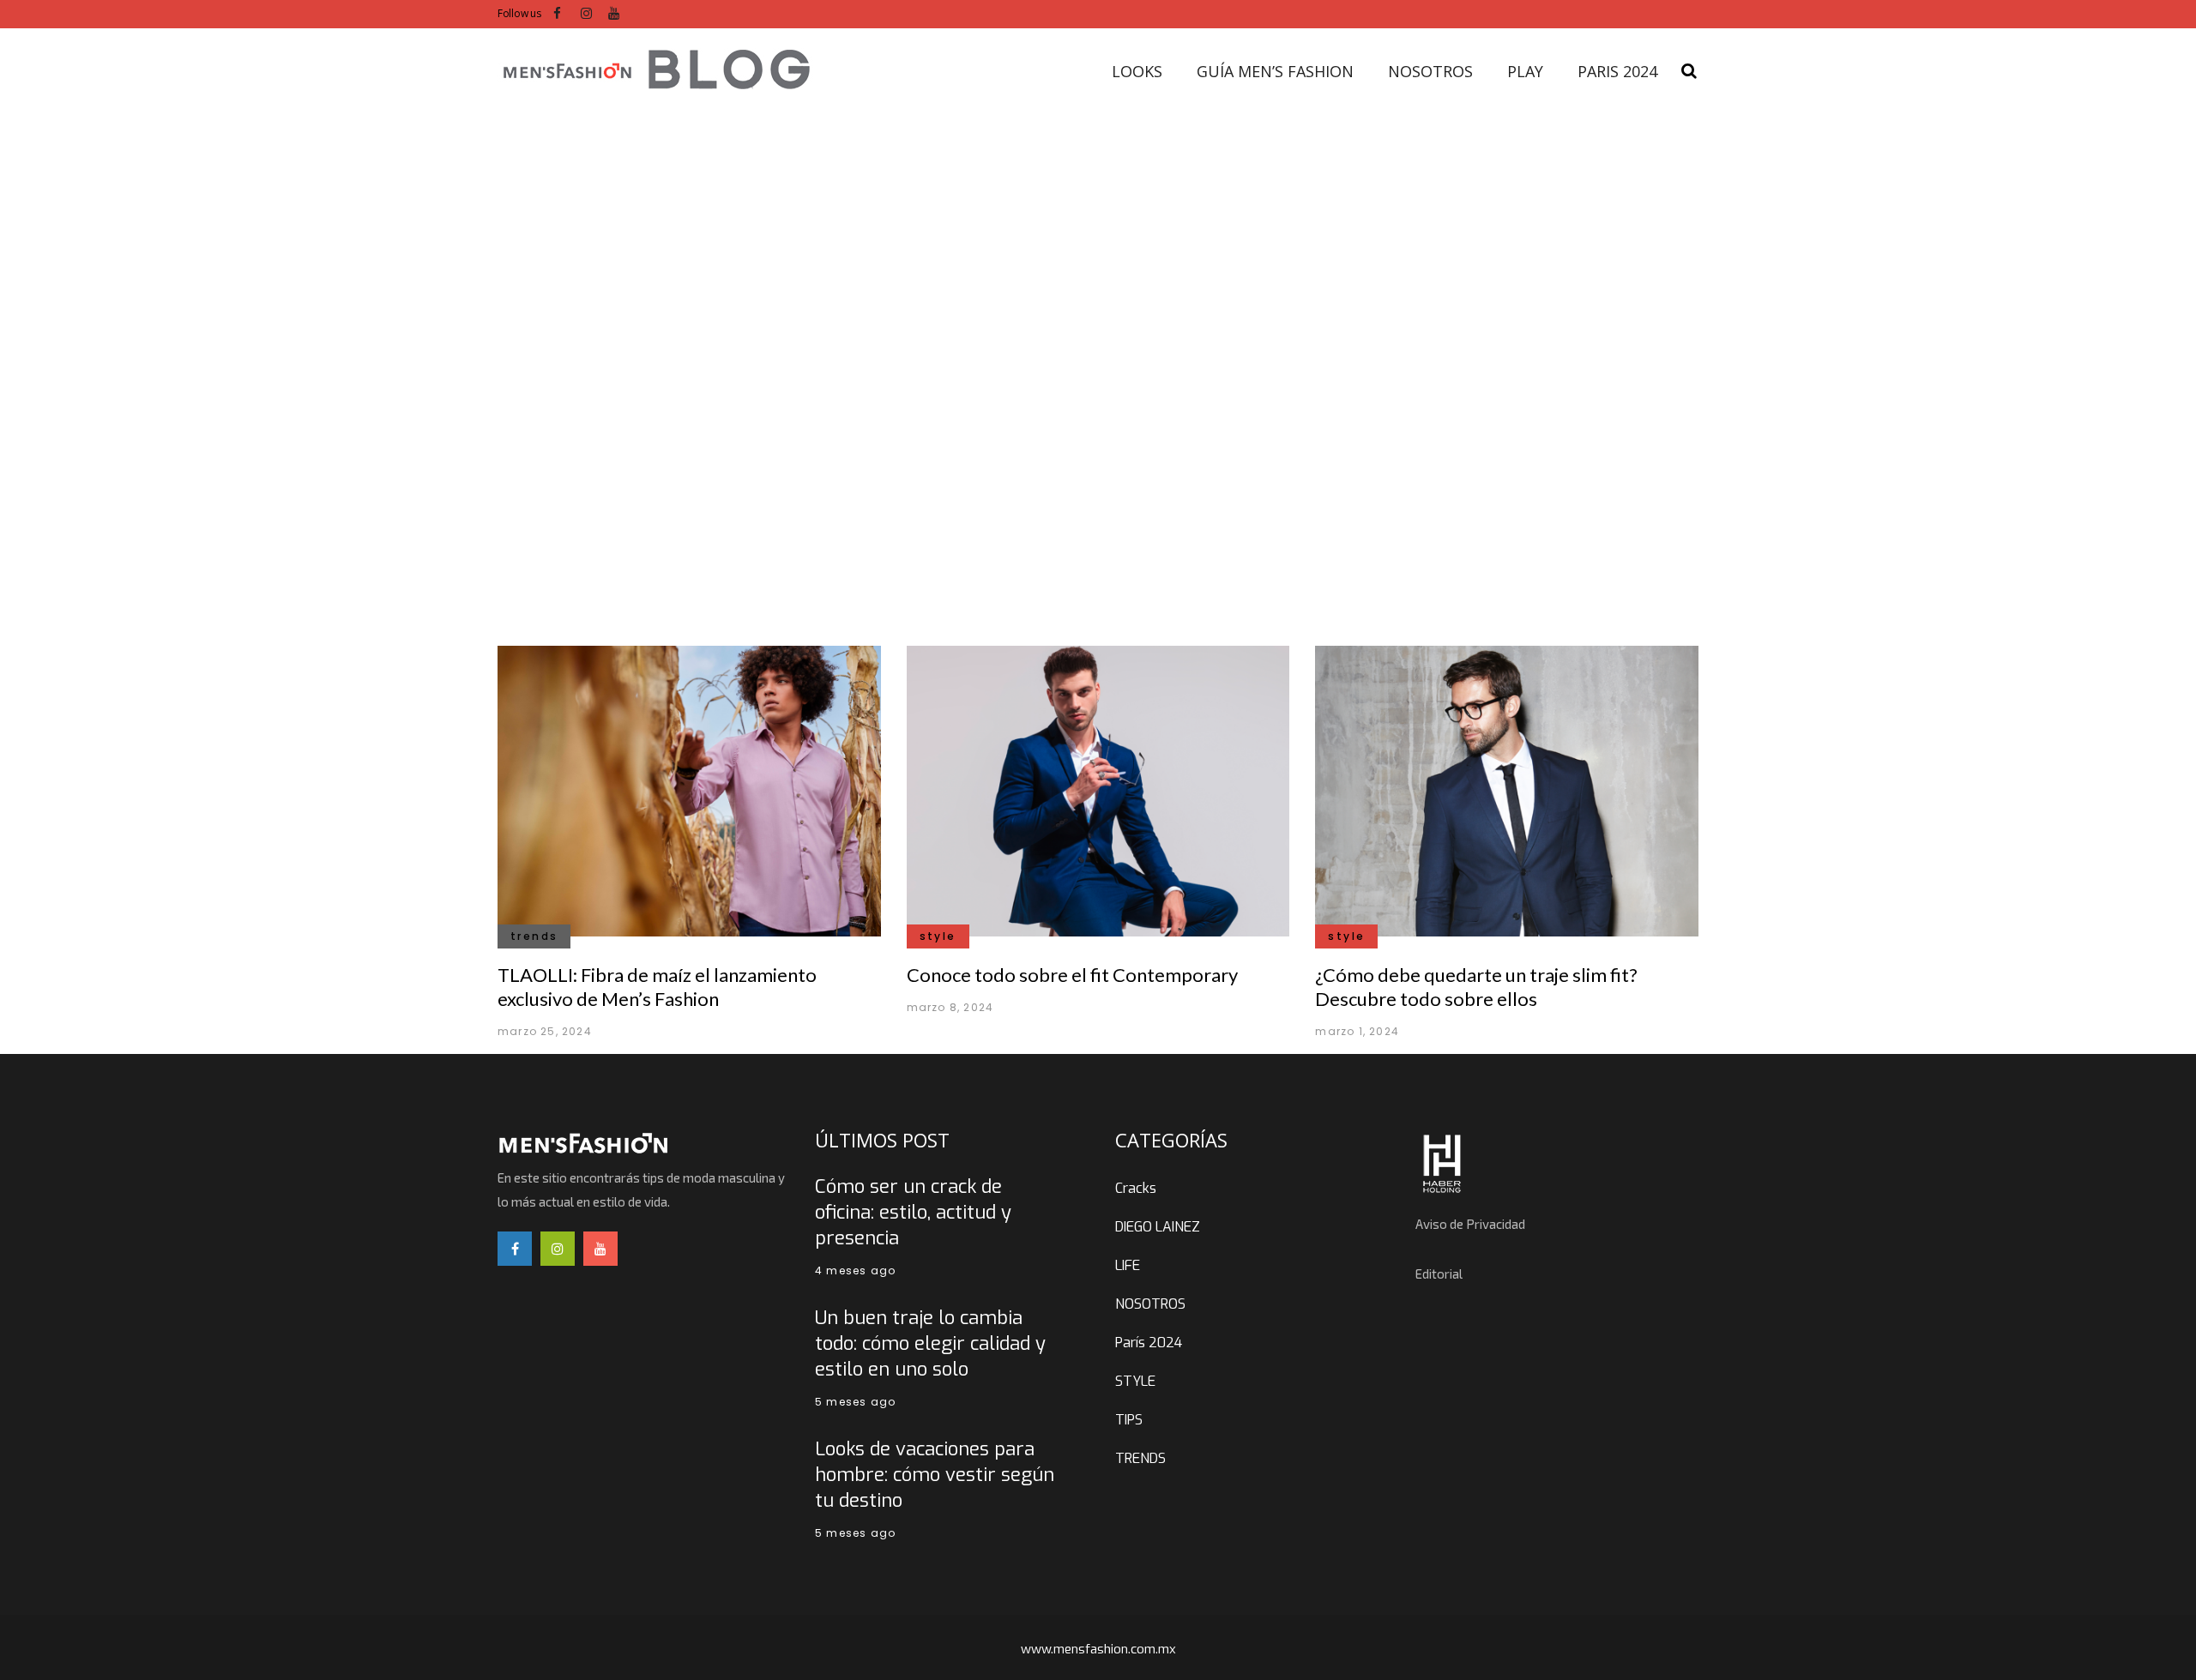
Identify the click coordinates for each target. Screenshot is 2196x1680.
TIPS (1129, 1420)
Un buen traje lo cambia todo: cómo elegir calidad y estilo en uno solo (930, 1343)
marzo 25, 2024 (545, 1031)
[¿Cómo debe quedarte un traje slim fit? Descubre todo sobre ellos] (1507, 790)
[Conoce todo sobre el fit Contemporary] (1098, 790)
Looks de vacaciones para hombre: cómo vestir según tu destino (935, 1475)
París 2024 (1149, 1343)
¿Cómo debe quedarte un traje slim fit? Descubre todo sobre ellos (1476, 987)
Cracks (1136, 1188)
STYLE (1135, 1381)
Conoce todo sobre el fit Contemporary (1072, 975)
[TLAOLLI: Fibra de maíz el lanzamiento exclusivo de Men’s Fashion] (689, 790)
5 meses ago (855, 1402)
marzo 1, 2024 (1357, 1031)
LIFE (1128, 1265)
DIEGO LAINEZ (1158, 1227)
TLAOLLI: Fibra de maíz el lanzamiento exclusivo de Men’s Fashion (657, 987)
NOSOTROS (1150, 1304)
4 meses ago (855, 1271)
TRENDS (1140, 1458)
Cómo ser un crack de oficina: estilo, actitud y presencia (913, 1212)
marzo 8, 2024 (950, 1007)
